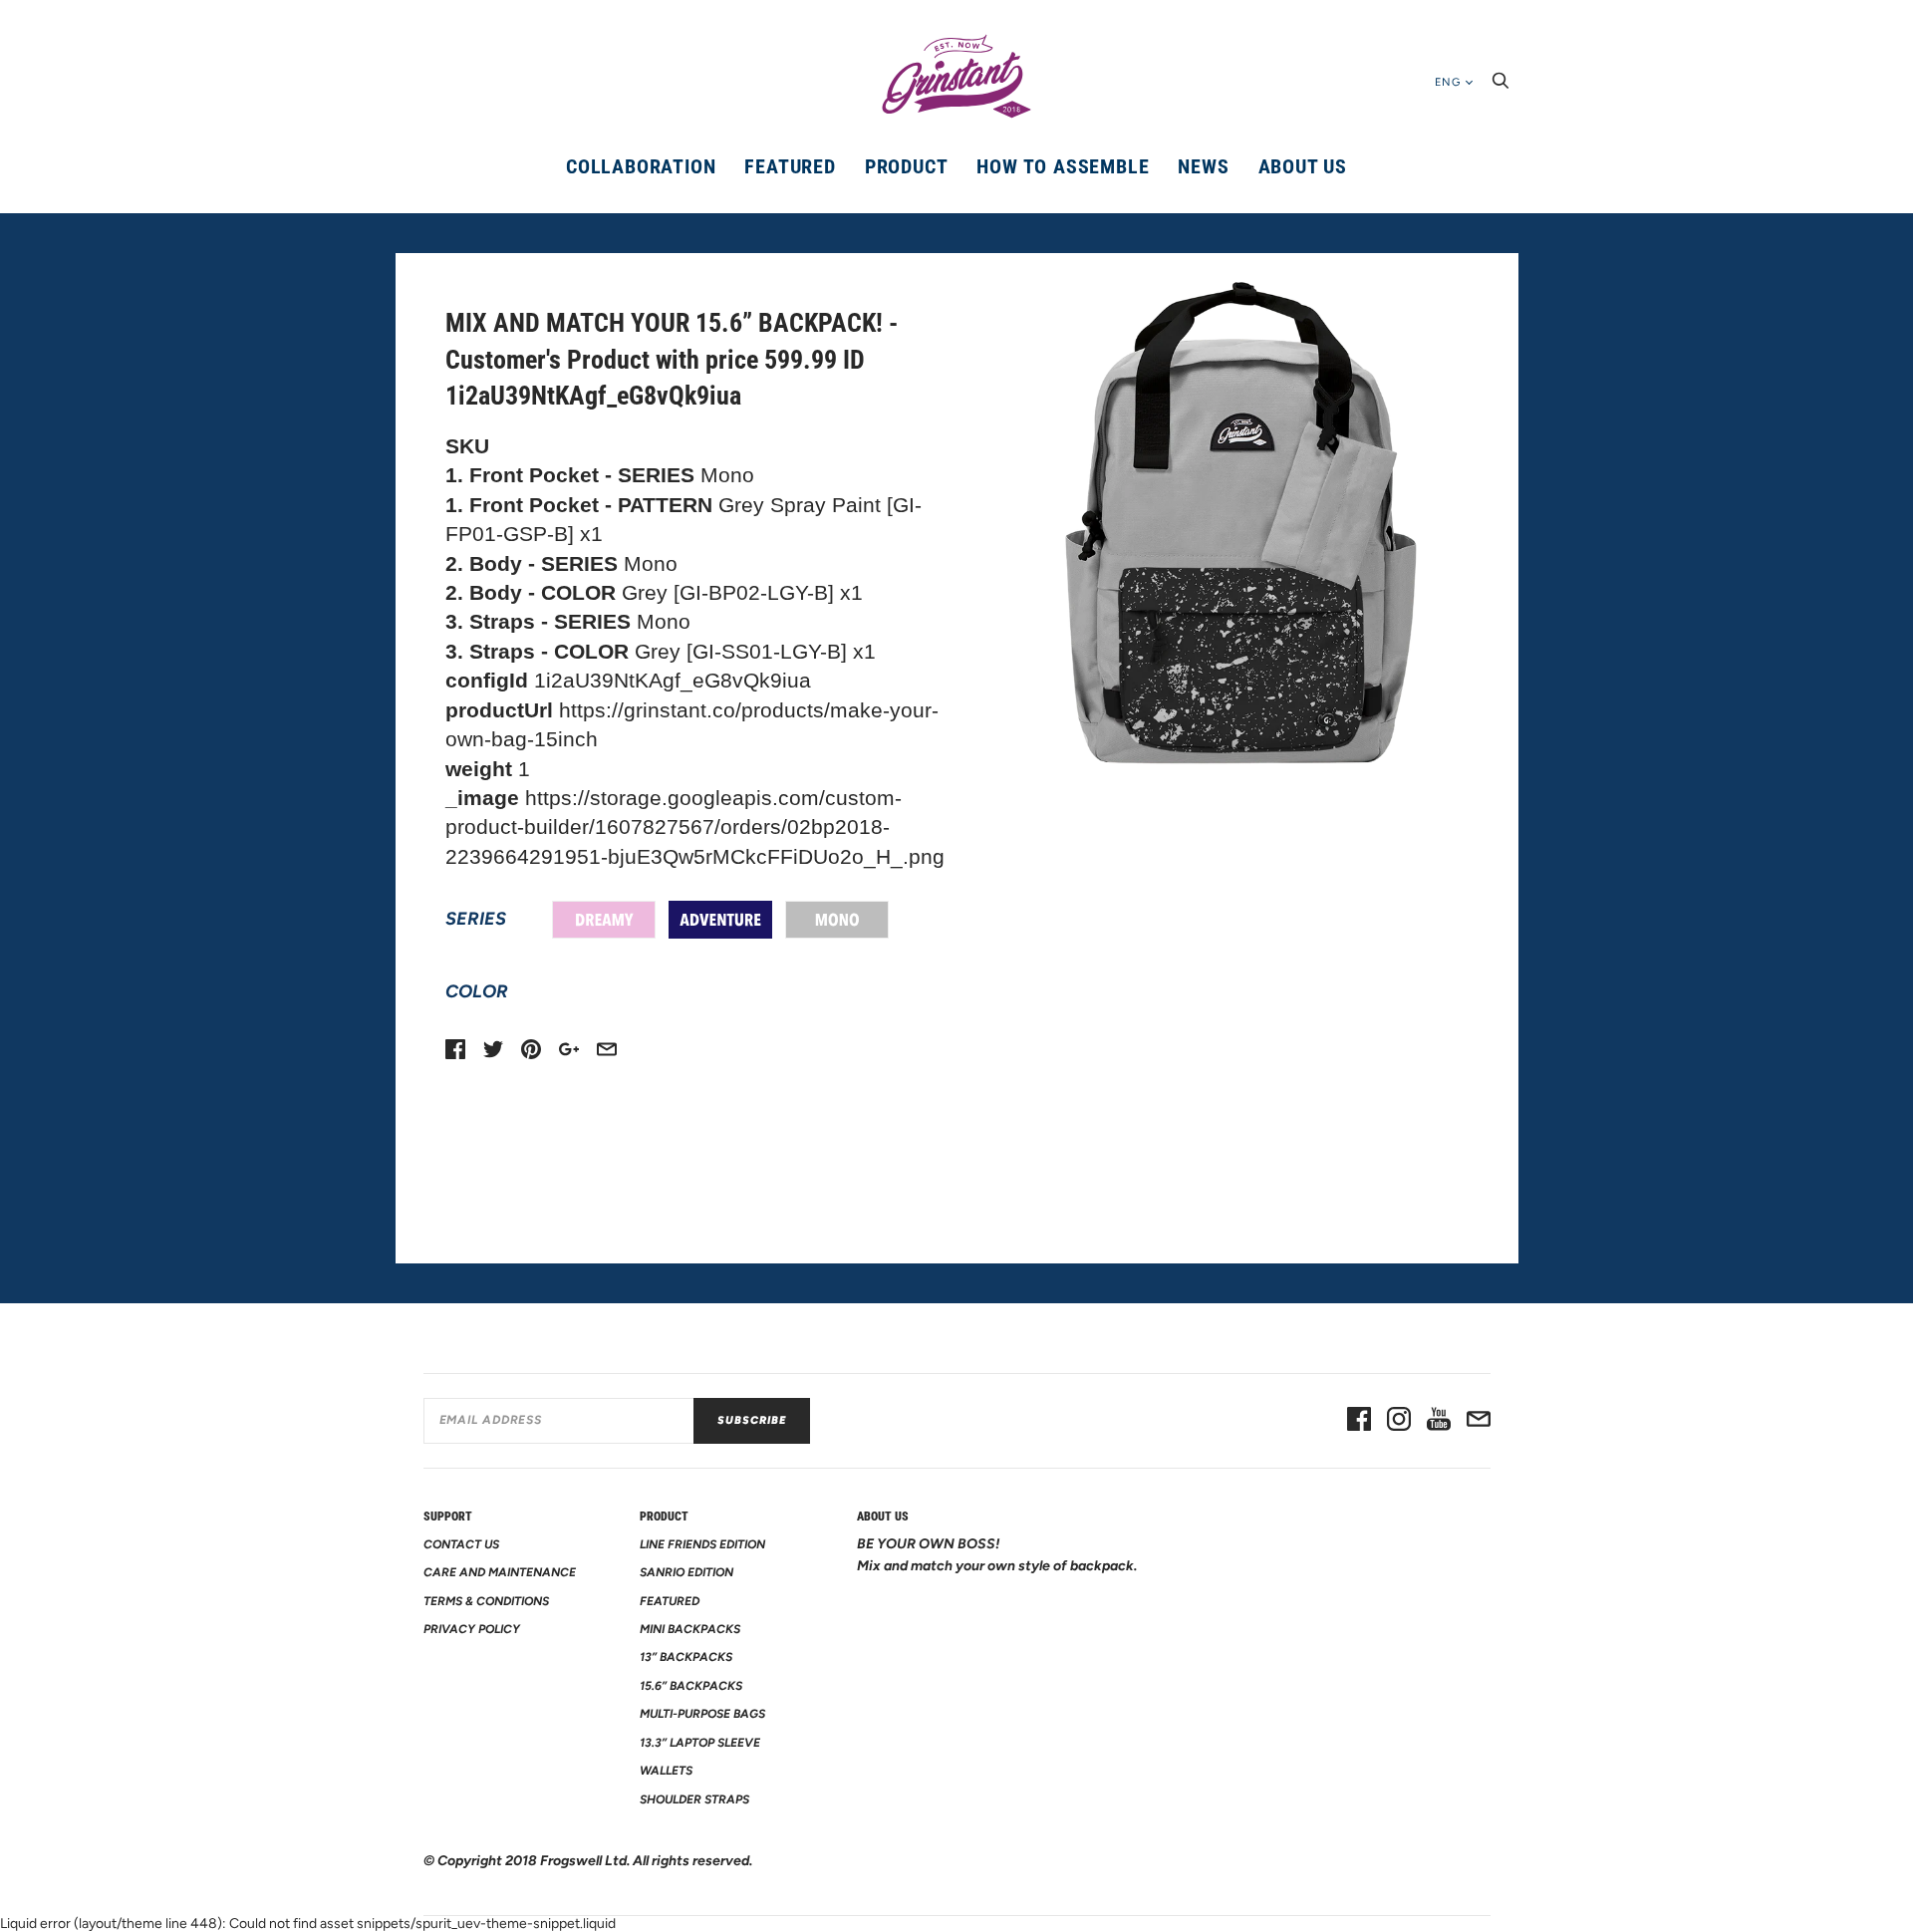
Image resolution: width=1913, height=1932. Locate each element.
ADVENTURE (720, 920)
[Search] (1501, 86)
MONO (837, 920)
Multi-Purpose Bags (702, 1714)
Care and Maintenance (500, 1572)
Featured (790, 166)
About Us (1303, 166)
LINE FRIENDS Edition (702, 1544)
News (1203, 166)
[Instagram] (1399, 1421)
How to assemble (1063, 166)
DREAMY (604, 920)
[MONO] (837, 920)
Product (907, 166)
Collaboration (641, 166)
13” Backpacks (686, 1657)
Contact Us (461, 1544)
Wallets (666, 1771)
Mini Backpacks (690, 1629)
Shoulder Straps (694, 1799)
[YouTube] (1439, 1421)
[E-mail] (1479, 1421)
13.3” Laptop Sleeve (700, 1743)
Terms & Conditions (486, 1601)
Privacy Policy (472, 1629)
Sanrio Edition (686, 1572)
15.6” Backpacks (691, 1686)
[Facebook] (1359, 1421)
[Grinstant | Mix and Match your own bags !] (956, 77)
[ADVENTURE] (720, 920)
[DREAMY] (604, 920)
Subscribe (752, 1420)
